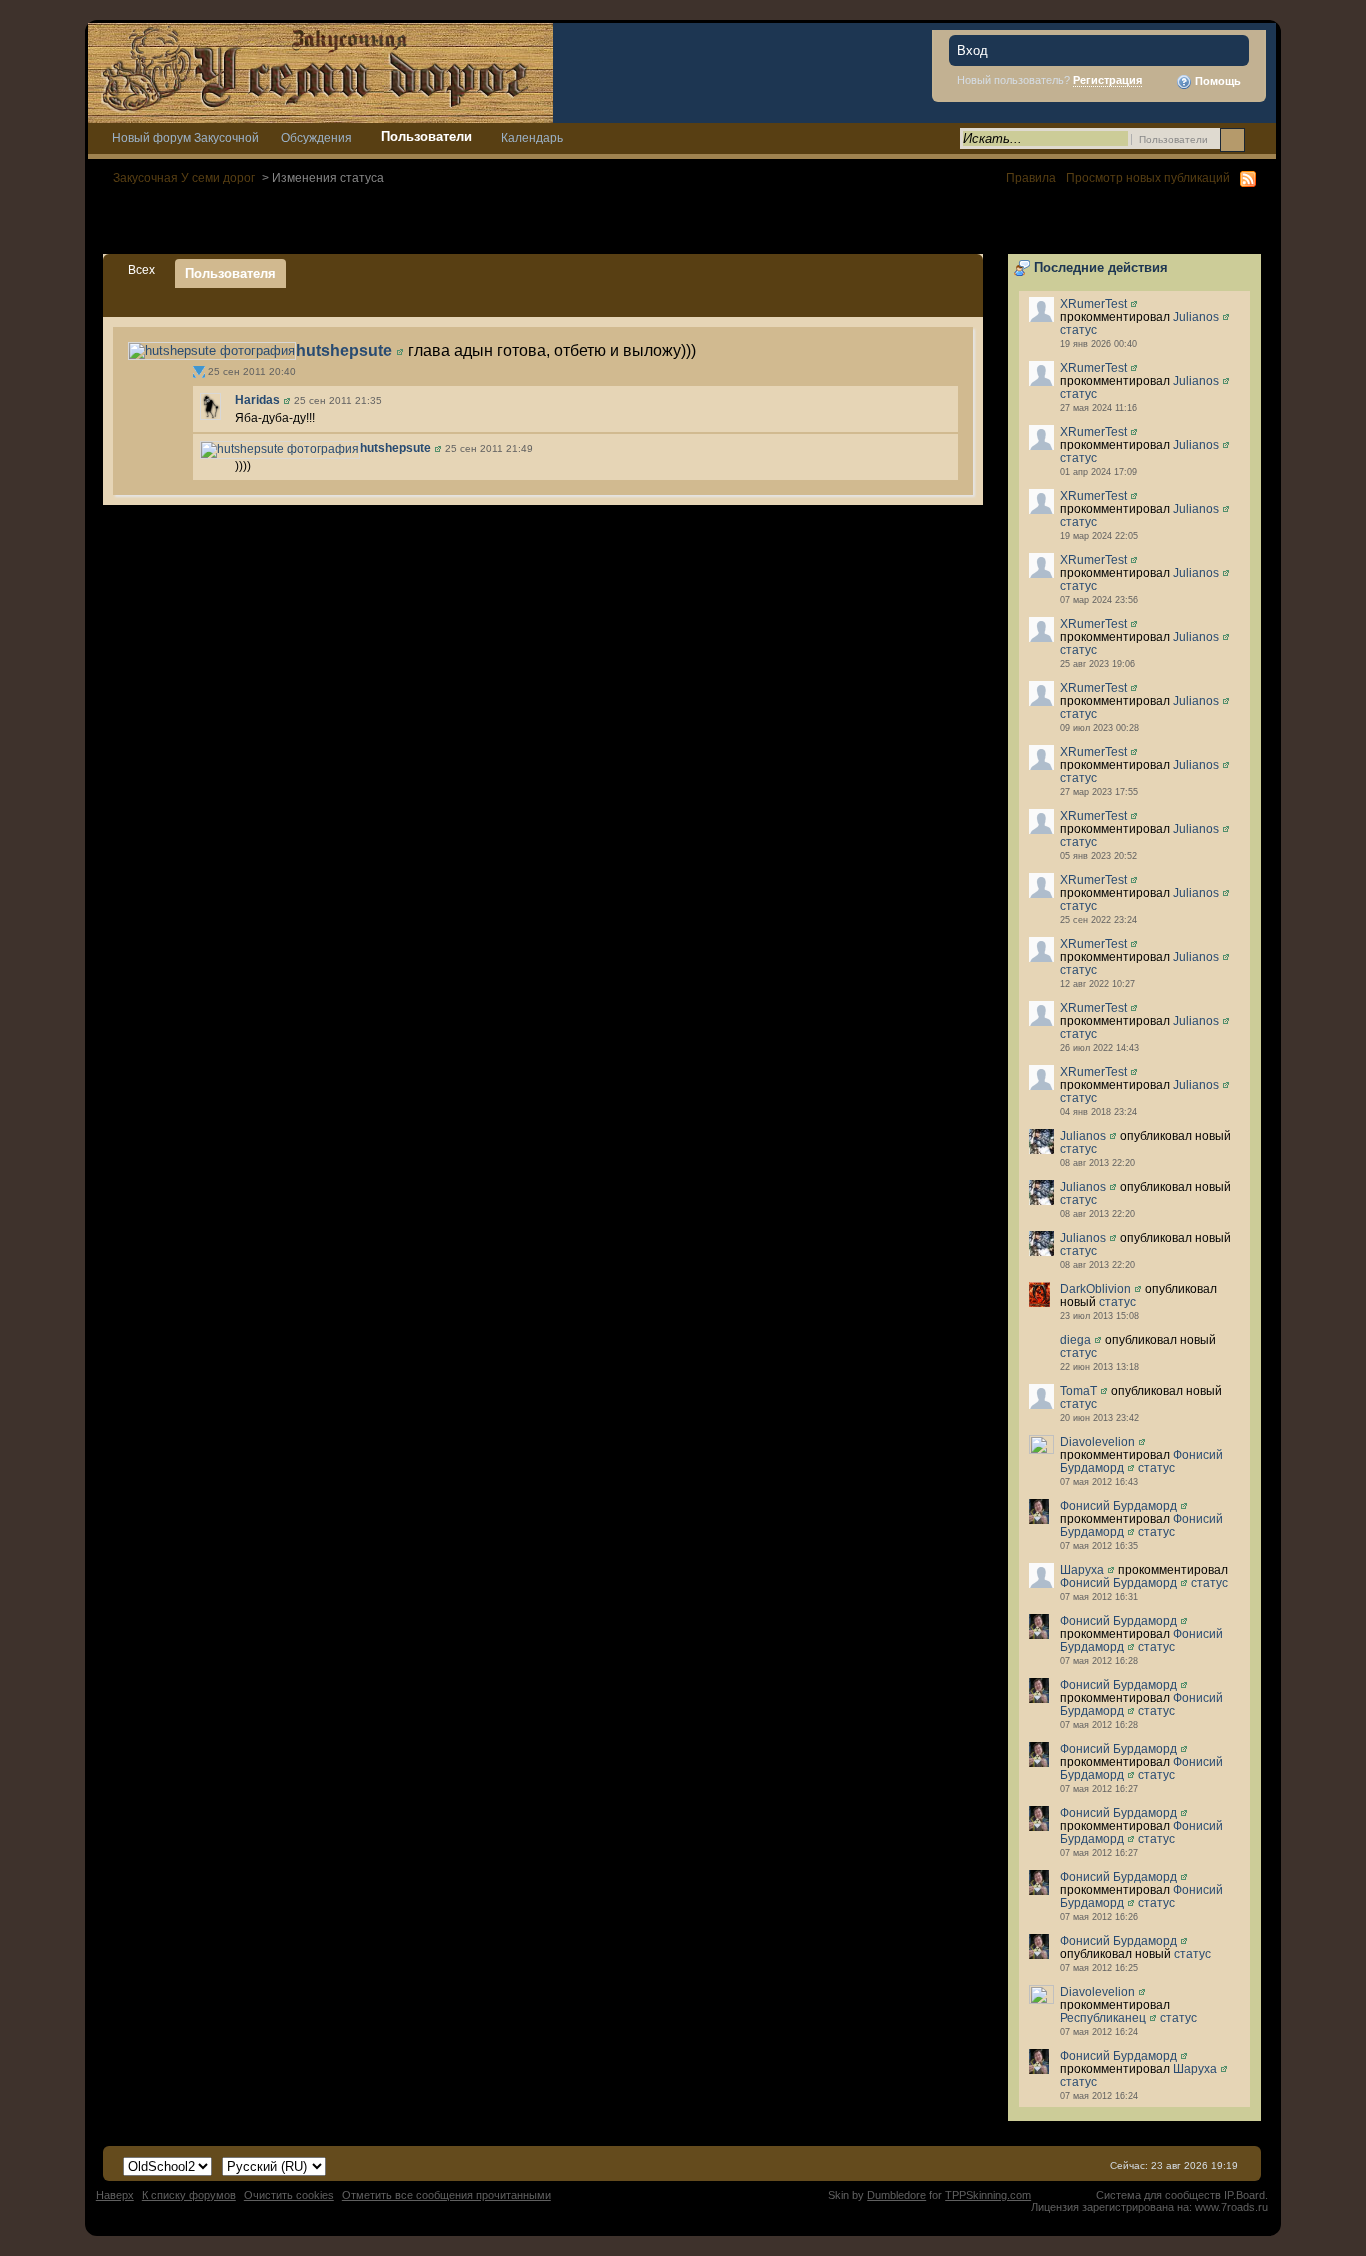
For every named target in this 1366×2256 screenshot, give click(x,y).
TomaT (1078, 1390)
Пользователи (426, 136)
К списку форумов (189, 2195)
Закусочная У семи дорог (184, 177)
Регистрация (1107, 80)
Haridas (257, 400)
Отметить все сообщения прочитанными (446, 2195)
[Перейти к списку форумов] (320, 71)
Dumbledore (896, 2195)
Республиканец (1103, 2017)
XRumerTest (1093, 303)
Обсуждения (316, 137)
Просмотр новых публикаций (1148, 177)
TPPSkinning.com (988, 2195)
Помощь (1216, 81)
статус (1078, 329)
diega (1075, 1339)
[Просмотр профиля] (1134, 303)
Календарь (532, 137)
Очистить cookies (289, 2195)
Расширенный (1258, 139)
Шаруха (1082, 1569)
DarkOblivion (1095, 1288)
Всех (141, 269)
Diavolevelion (1097, 1441)
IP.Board (1244, 2195)
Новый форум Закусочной (185, 137)
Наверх (115, 2195)
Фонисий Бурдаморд (1118, 1505)
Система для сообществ (1158, 2195)
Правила (1031, 177)
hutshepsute (344, 350)
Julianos (1196, 316)
